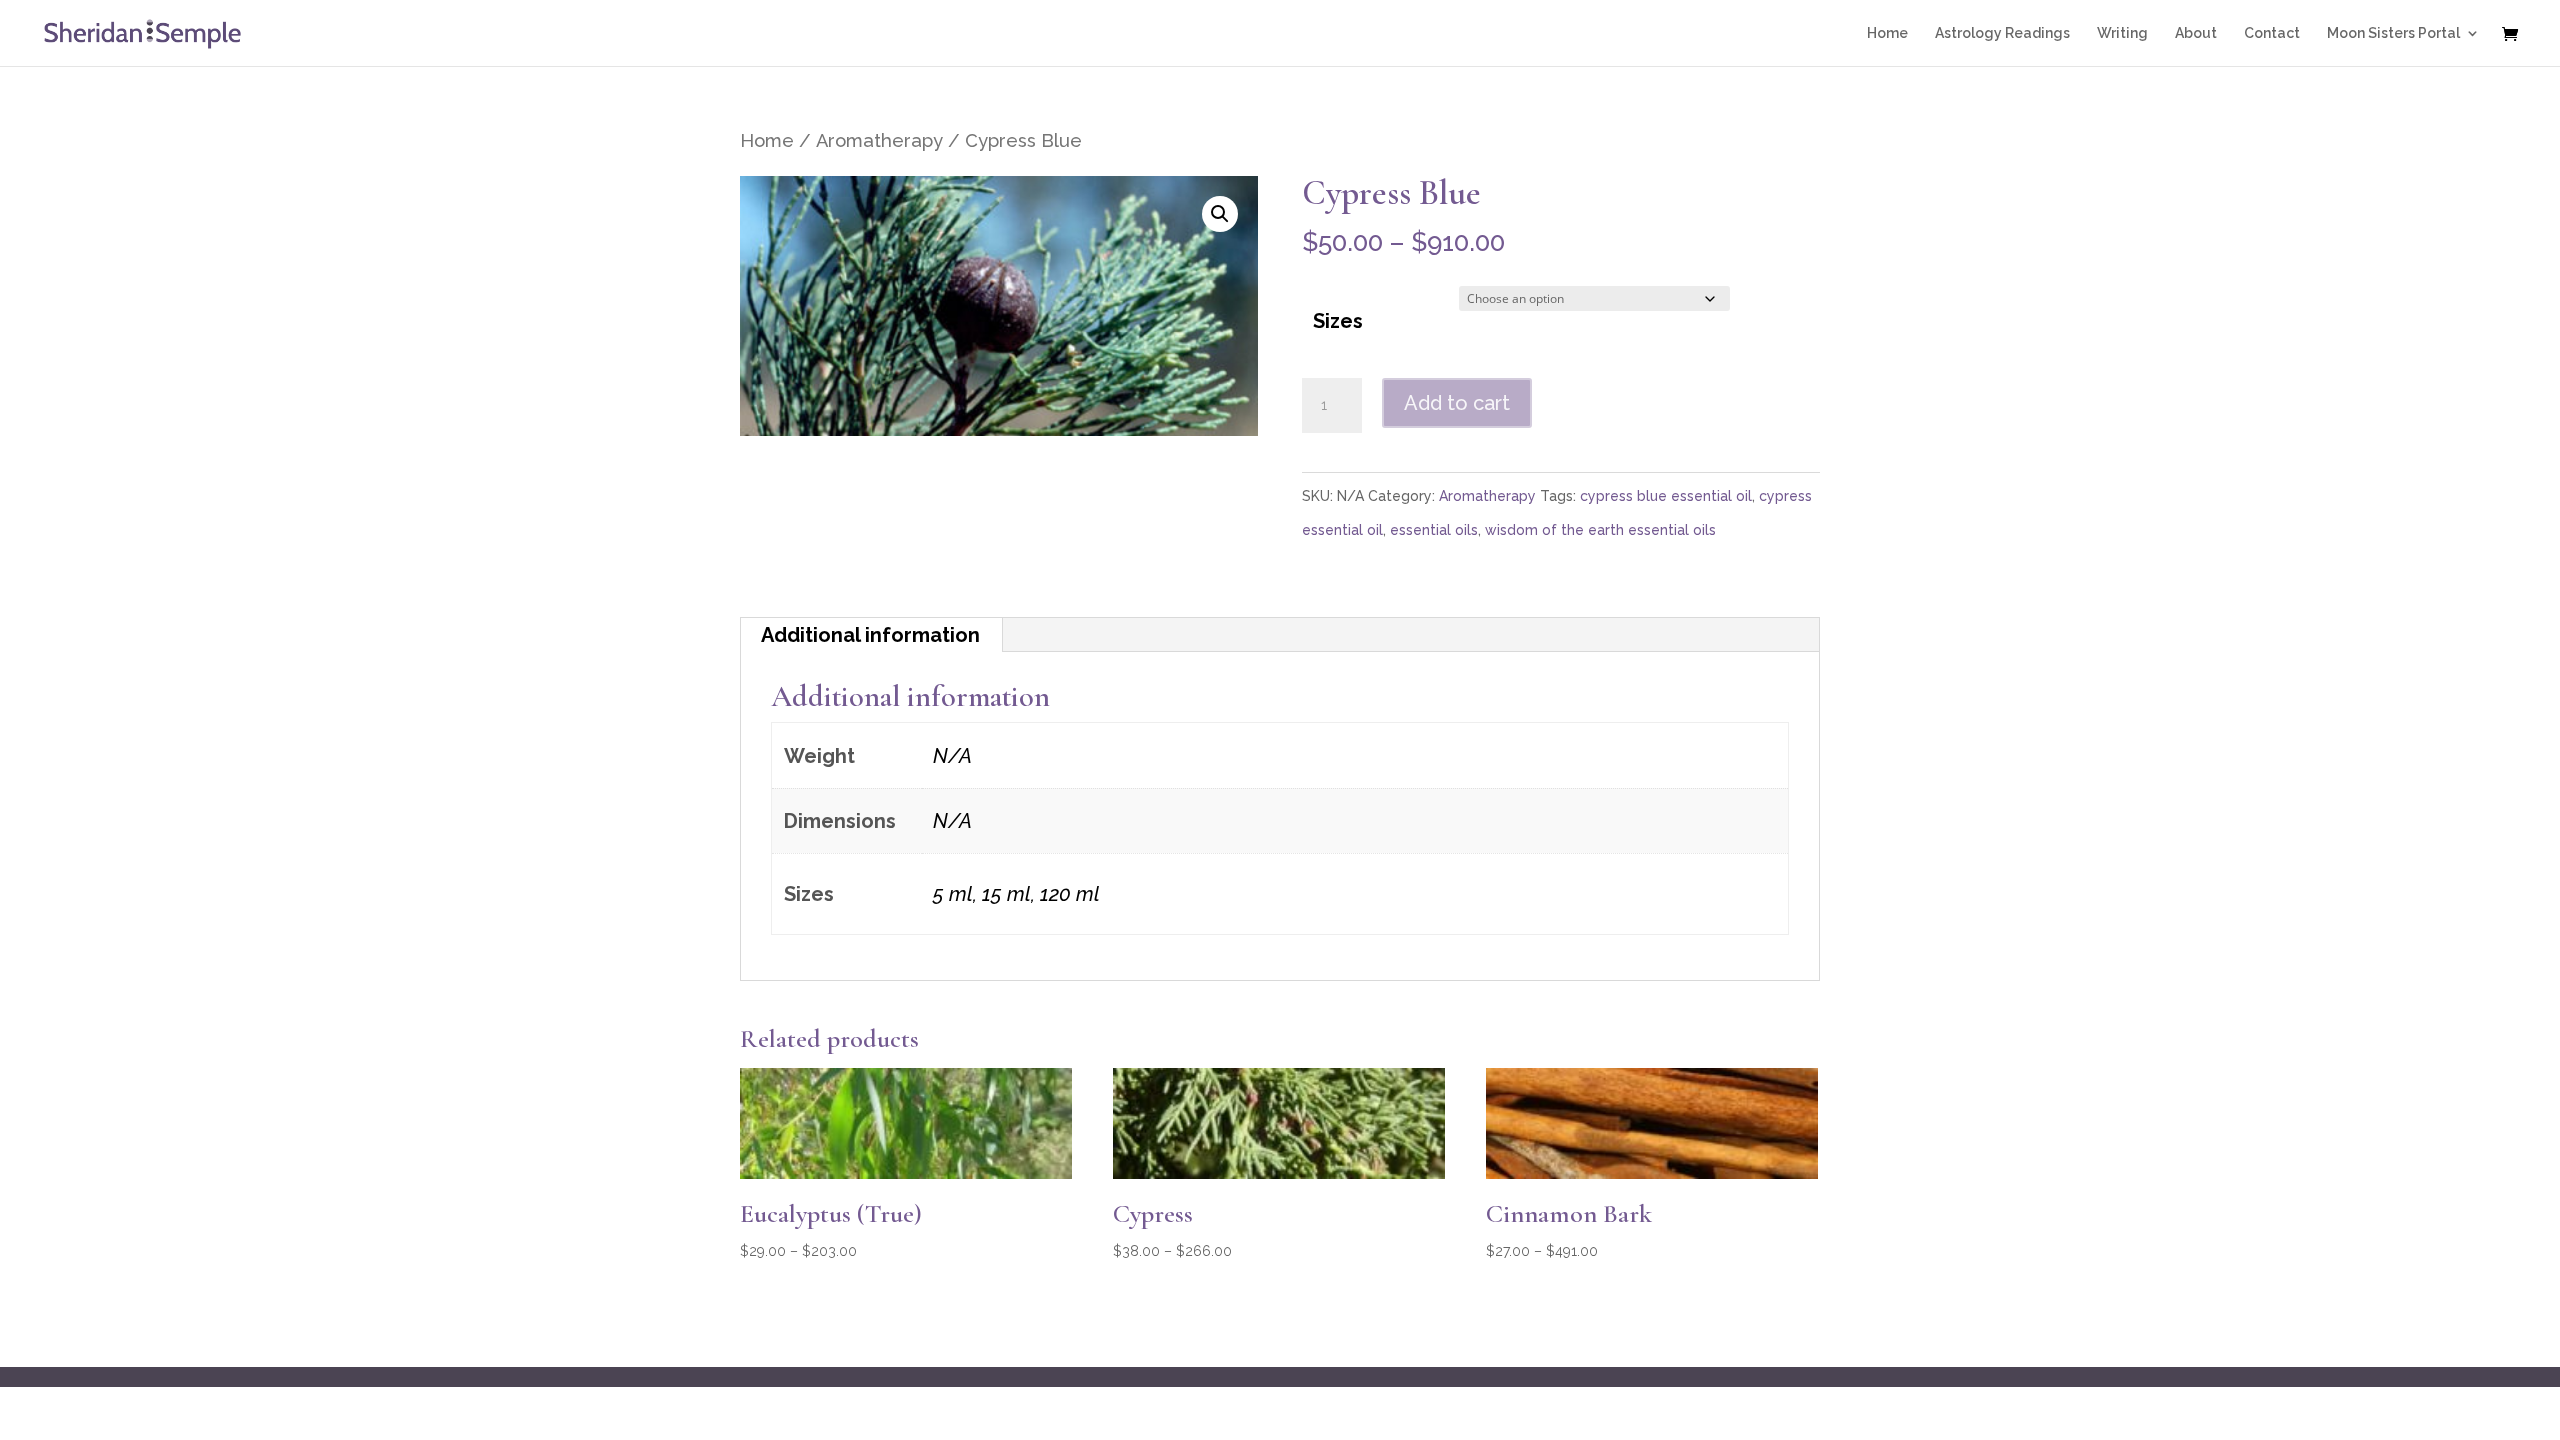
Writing (2122, 33)
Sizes (1338, 321)
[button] (1220, 214)
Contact (2272, 33)
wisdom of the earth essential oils (1600, 530)
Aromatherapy (879, 140)
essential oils (1434, 530)
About (2196, 33)
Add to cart (1457, 403)
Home (1887, 33)
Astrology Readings (2002, 33)
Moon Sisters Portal (2393, 33)
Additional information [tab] (870, 635)
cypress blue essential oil (1666, 496)
